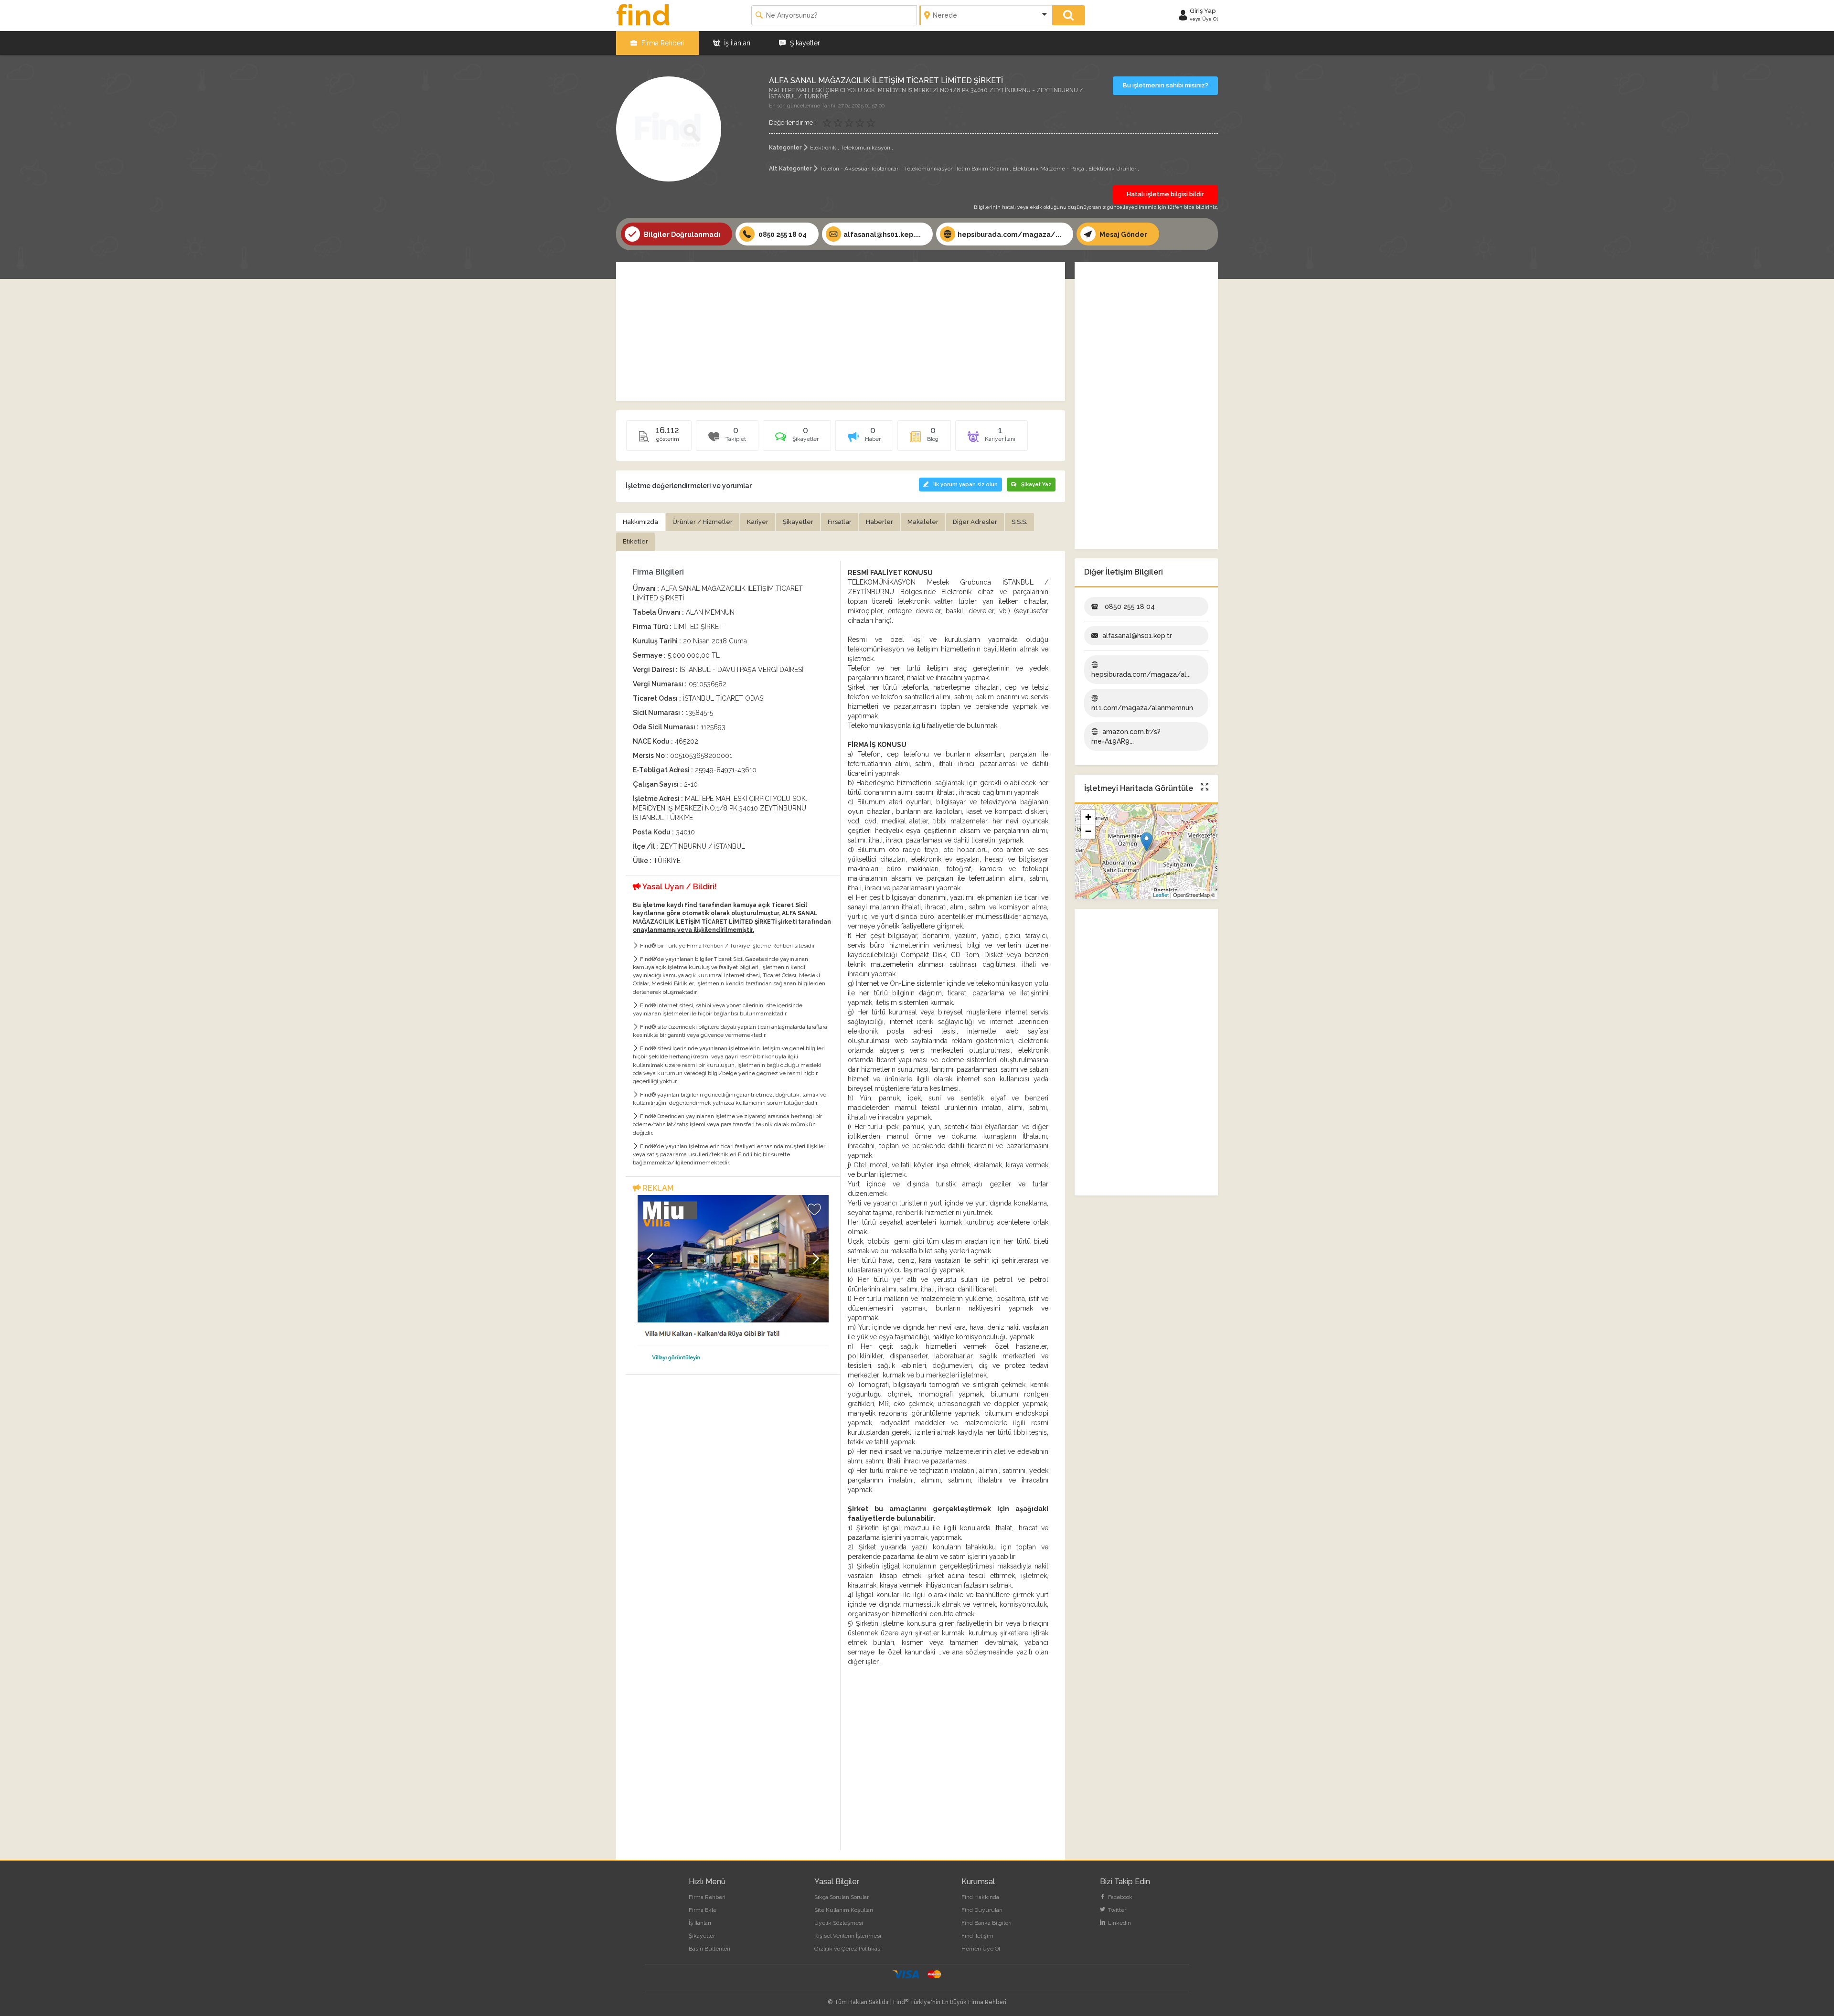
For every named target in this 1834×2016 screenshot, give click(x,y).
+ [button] (1088, 817)
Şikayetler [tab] (798, 522)
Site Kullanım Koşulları (844, 1910)
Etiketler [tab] (635, 541)
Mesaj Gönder (1123, 235)
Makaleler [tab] (923, 522)
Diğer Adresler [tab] (975, 522)
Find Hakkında (980, 1897)
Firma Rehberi (662, 43)
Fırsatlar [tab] (840, 522)
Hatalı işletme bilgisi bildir (1165, 194)
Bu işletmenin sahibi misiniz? (1166, 85)
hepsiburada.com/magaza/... (1009, 235)
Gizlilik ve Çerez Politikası (848, 1949)
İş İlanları (736, 43)
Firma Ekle (703, 1910)
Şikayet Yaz (1036, 485)
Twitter (1116, 1910)
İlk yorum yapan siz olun (965, 485)
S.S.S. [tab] (1019, 522)
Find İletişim (977, 1936)
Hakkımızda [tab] (640, 522)
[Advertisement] (841, 331)
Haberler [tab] (880, 522)
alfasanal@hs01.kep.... (882, 235)
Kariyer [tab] (758, 522)
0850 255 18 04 (782, 235)
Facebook (1120, 1897)
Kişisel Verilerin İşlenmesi (848, 1936)
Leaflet (1161, 895)
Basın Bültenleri (709, 1949)
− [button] (1088, 831)
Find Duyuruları (982, 1910)
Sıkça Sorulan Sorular (842, 1897)
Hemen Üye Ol (981, 1949)
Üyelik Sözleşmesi (839, 1923)
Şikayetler (804, 43)
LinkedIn (1119, 1923)
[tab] (797, 439)
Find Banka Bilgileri (986, 1923)
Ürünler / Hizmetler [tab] (703, 522)
